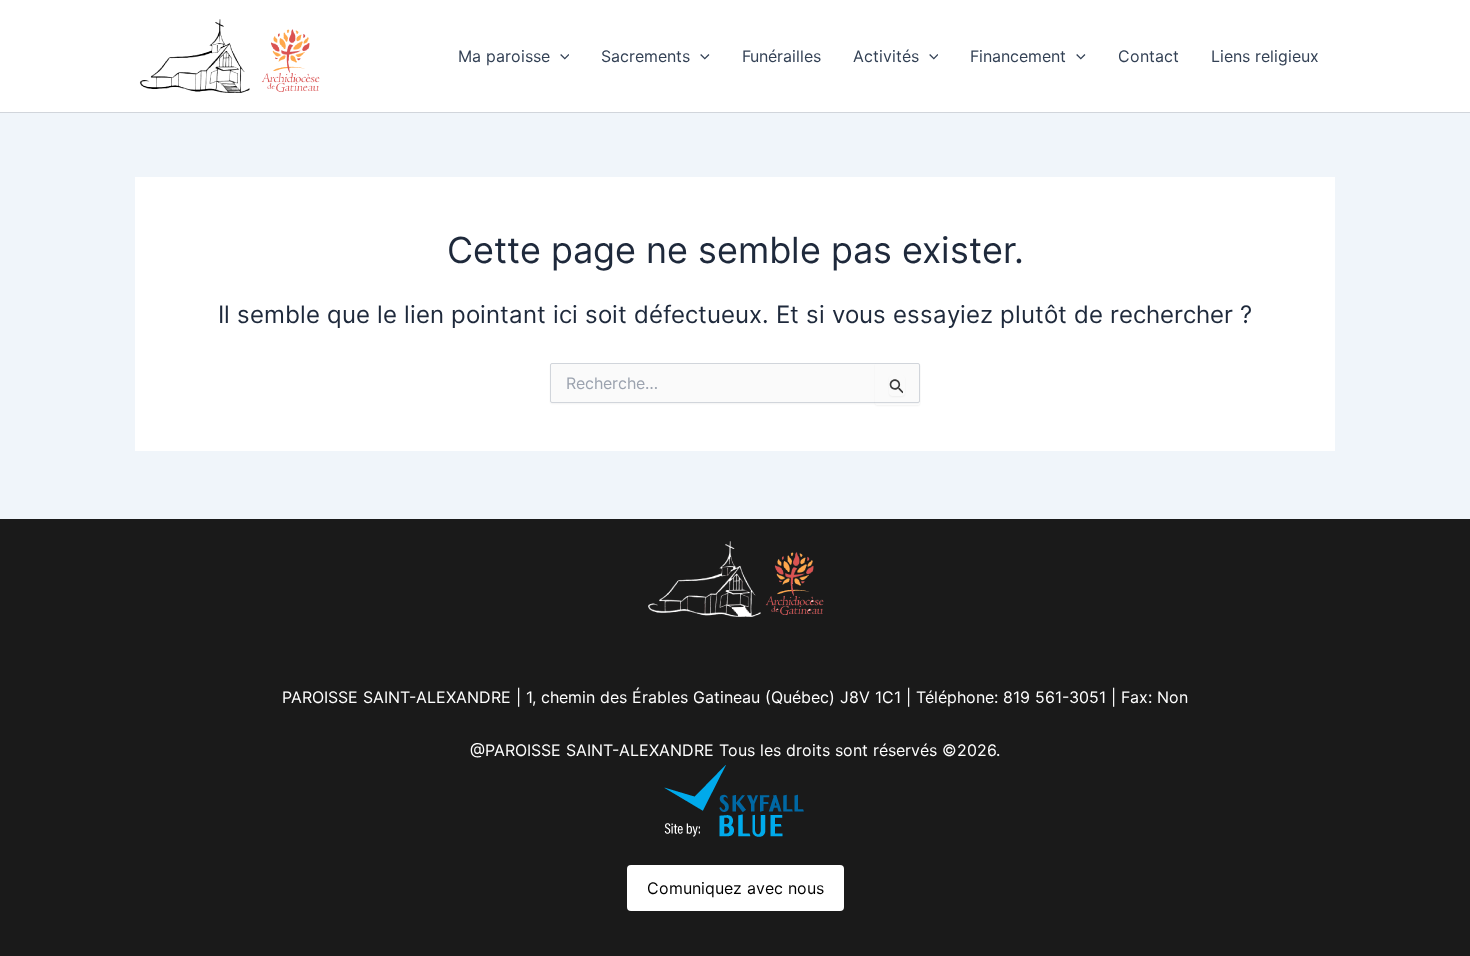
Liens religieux (1265, 56)
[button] (560, 56)
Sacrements (645, 56)
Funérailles (781, 56)
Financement (1018, 56)
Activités (886, 56)
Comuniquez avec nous (735, 888)
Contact (1148, 56)
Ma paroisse (504, 56)
